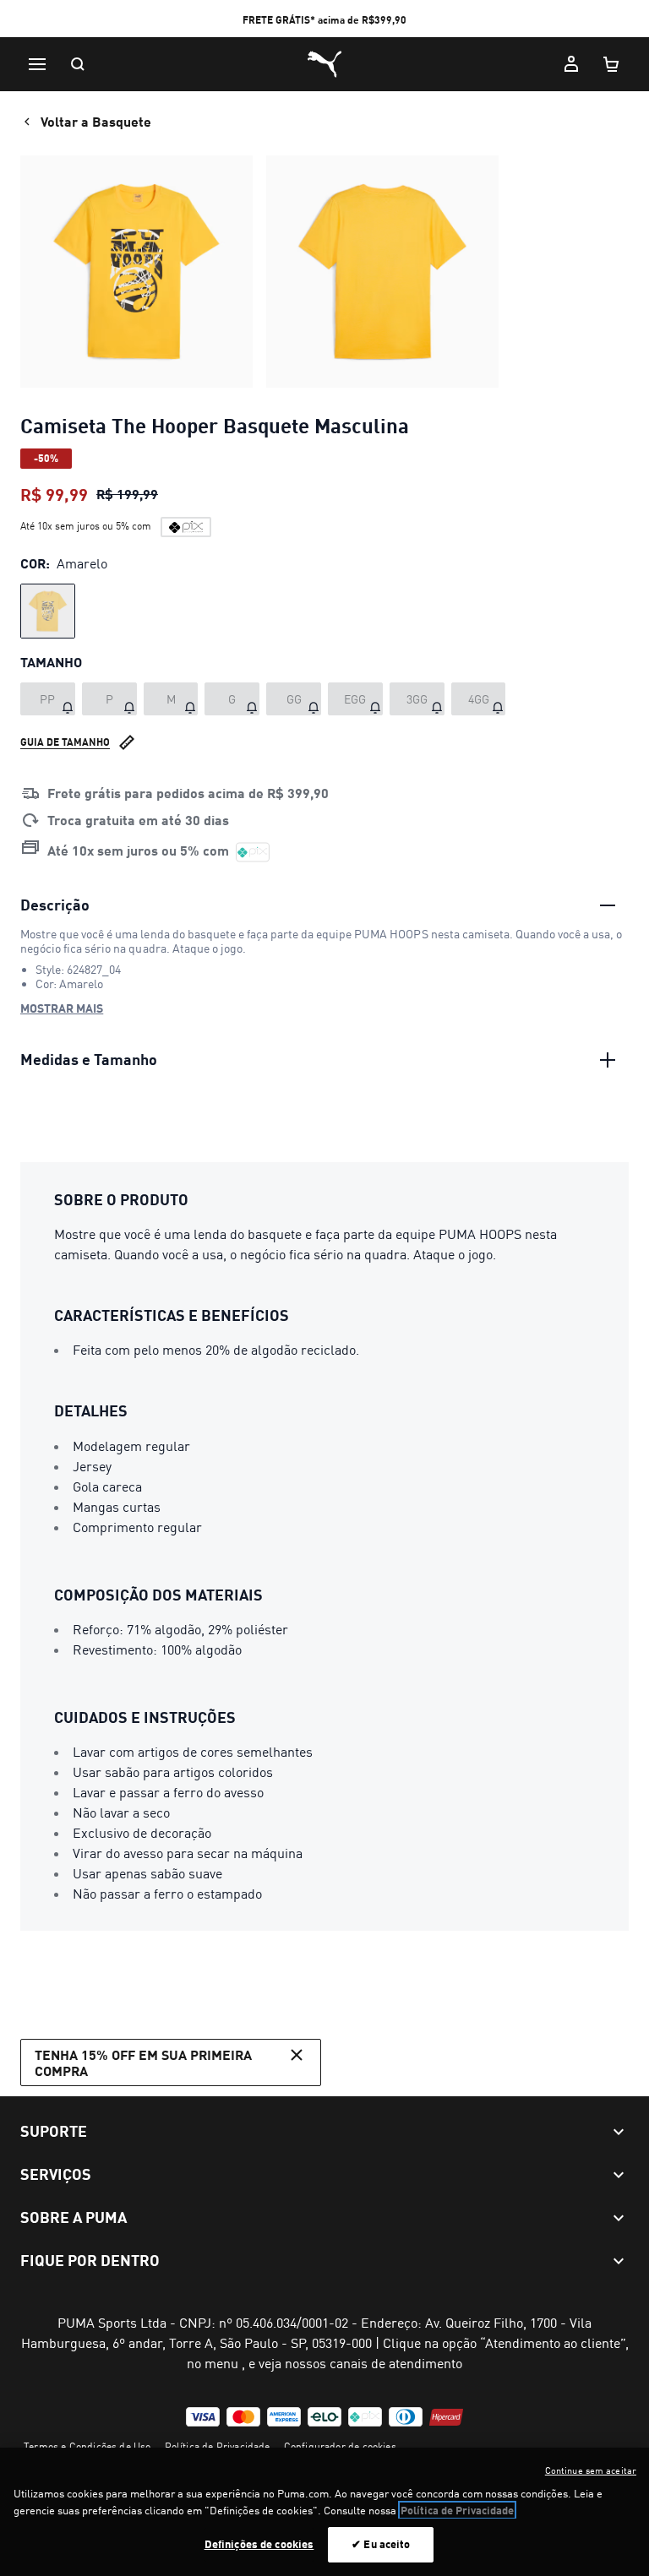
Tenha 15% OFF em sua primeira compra (143, 2062)
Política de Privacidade (218, 2446)
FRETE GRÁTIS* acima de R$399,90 (324, 20)
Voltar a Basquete (96, 121)
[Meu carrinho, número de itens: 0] (612, 64)
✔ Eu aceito (381, 2544)
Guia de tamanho (65, 742)
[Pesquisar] (78, 64)
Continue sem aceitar (591, 2470)
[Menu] (37, 64)
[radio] (48, 611)
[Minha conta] (571, 64)
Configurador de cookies (340, 2446)
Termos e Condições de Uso (87, 2446)
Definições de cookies (259, 2544)
